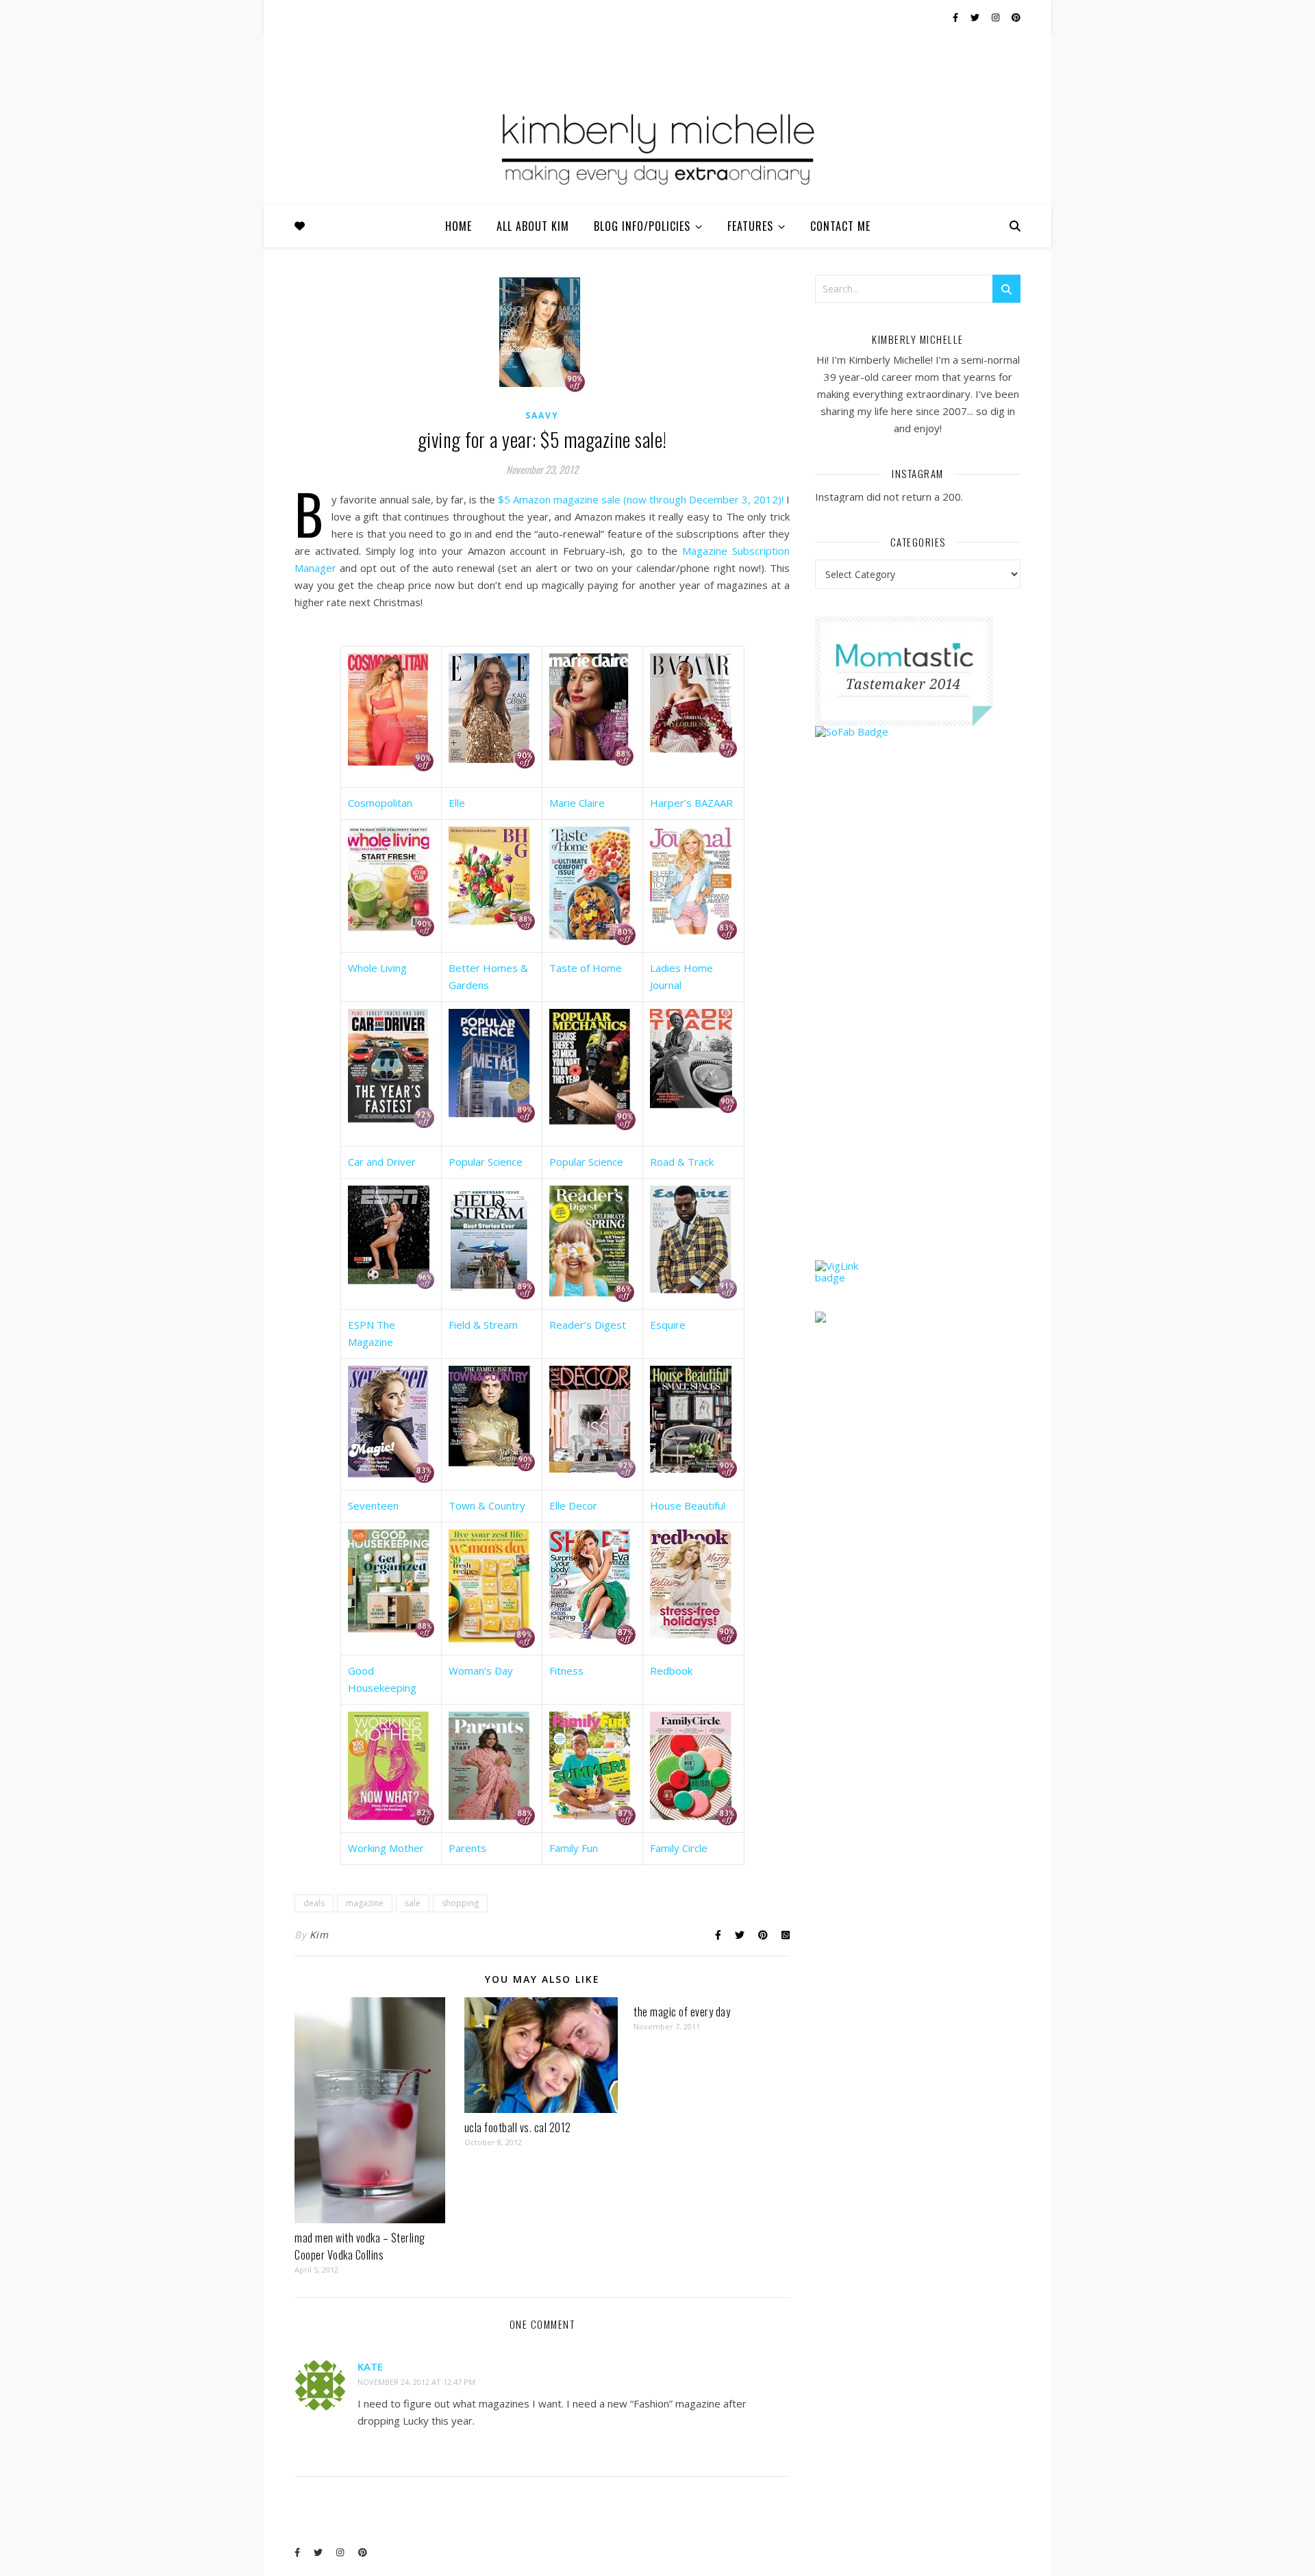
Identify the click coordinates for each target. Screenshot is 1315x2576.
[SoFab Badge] (918, 732)
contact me (840, 226)
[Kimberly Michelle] (657, 147)
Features (750, 226)
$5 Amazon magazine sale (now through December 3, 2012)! (641, 499)
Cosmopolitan (380, 803)
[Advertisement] (918, 1025)
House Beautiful (688, 1505)
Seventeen (373, 1505)
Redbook (671, 1671)
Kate (370, 2366)
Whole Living (377, 968)
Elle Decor (573, 1505)
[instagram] (997, 17)
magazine (365, 1903)
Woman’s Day (481, 1671)
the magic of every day (682, 2012)
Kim (319, 1935)
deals (314, 1903)
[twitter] (976, 17)
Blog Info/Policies (642, 226)
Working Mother (386, 1848)
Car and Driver (382, 1162)
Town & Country (487, 1505)
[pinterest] (1016, 17)
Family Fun (574, 1848)
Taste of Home (586, 968)
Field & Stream (483, 1325)
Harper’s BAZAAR (691, 803)
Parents (467, 1848)
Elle (457, 803)
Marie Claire (577, 803)
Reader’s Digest (588, 1325)
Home (459, 226)
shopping (460, 1903)
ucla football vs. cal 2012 (518, 2127)
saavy (542, 415)
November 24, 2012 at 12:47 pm (416, 2382)
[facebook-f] (956, 17)
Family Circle (679, 1848)
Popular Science (486, 1162)
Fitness (566, 1671)
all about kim (533, 226)
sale (413, 1903)
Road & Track (682, 1162)
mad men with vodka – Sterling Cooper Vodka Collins (360, 2246)
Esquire (668, 1325)
